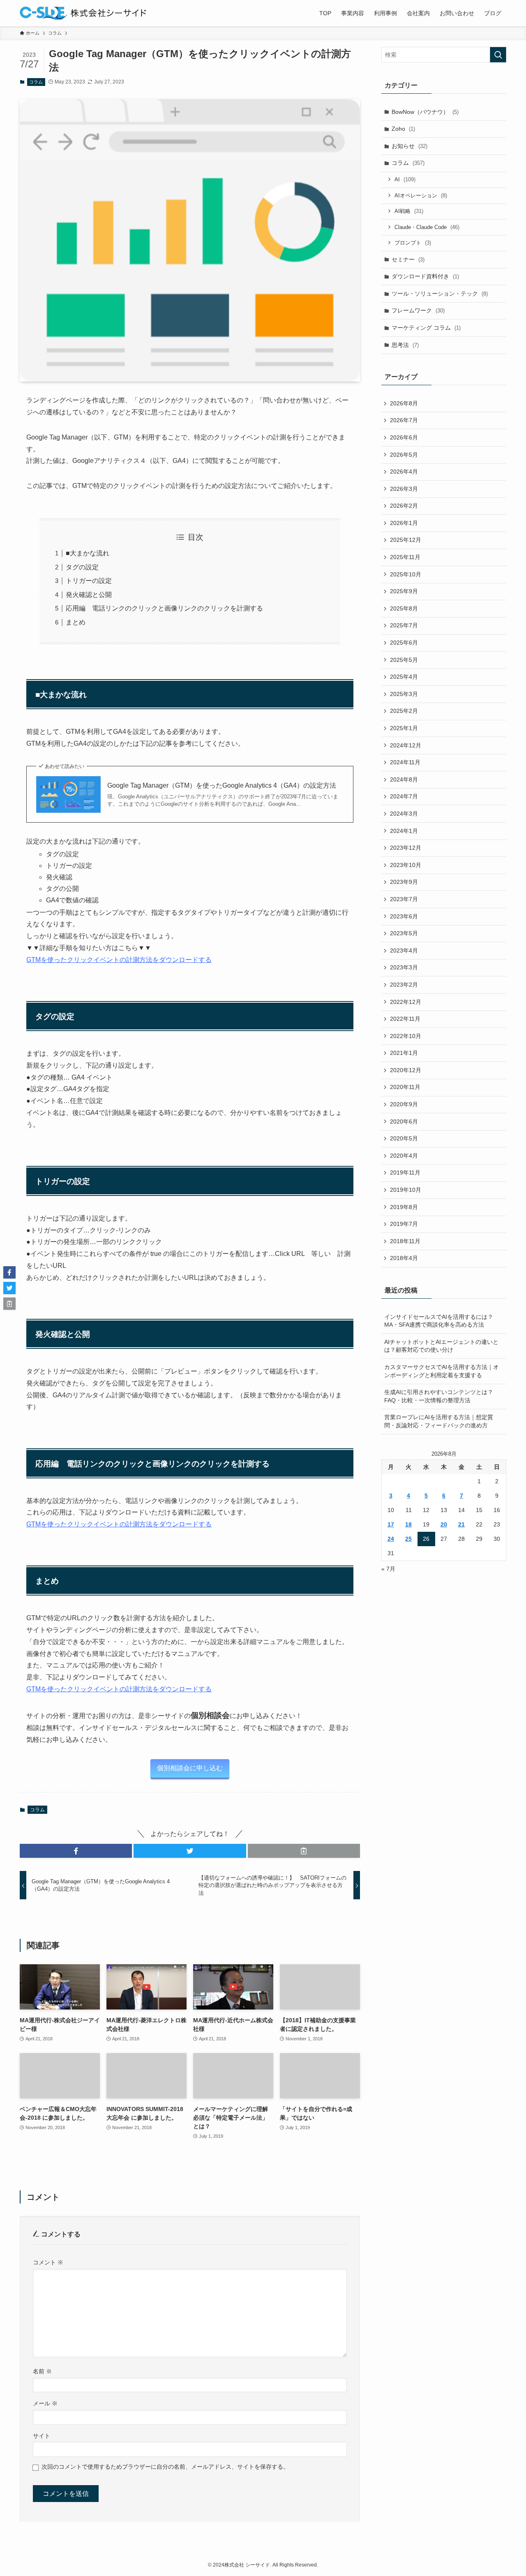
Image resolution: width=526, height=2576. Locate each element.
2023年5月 (404, 933)
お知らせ (409, 146)
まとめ (76, 622)
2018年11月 (405, 1241)
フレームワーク (418, 310)
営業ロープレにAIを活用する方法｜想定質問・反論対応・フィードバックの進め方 (439, 1421)
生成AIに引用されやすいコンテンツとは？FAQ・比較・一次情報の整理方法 (439, 1396)
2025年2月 (404, 711)
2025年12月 (406, 540)
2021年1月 (404, 1053)
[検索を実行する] (498, 55)
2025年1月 (404, 728)
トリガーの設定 (89, 581)
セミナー (408, 259)
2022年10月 (406, 1036)
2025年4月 (404, 677)
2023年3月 (404, 967)
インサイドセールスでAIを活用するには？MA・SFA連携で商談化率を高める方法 (439, 1321)
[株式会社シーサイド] (83, 13)
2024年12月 (406, 745)
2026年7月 (404, 420)
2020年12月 (406, 1070)
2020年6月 (404, 1122)
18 (408, 1524)
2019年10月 (406, 1190)
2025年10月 (406, 574)
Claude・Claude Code (427, 227)
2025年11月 (405, 557)
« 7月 (388, 1569)
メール (45, 2403)
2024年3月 (404, 814)
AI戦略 (409, 211)
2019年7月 (404, 1224)
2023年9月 (404, 882)
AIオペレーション (421, 195)
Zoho (403, 129)
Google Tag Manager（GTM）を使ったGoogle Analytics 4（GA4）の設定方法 (222, 785)
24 (391, 1539)
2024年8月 (404, 779)
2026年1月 (404, 523)
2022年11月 (405, 1019)
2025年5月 (404, 660)
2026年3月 (404, 489)
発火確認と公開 (89, 595)
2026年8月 (404, 403)
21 (461, 1524)
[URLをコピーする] (304, 1851)
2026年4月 (404, 472)
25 (408, 1539)
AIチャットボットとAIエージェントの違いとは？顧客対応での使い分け (441, 1346)
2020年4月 (404, 1156)
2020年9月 (404, 1104)
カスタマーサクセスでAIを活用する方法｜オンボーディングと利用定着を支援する (442, 1371)
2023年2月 (404, 985)
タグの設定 (82, 567)
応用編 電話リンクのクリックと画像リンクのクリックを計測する (164, 608)
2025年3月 (404, 694)
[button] (76, 1851)
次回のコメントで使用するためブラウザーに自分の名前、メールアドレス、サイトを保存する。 (165, 2467)
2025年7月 (404, 625)
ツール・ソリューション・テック (440, 294)
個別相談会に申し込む (190, 1768)
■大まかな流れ (88, 553)
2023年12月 (406, 848)
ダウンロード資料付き (425, 276)
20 (444, 1524)
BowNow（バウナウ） (425, 112)
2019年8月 (404, 1207)
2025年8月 (404, 608)
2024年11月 (405, 762)
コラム (36, 82)
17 (391, 1524)
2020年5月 (404, 1138)
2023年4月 (404, 950)
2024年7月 (404, 796)
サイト (42, 2436)
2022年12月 (406, 1002)
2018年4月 (404, 1258)
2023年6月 (404, 916)
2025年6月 (404, 643)
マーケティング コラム (426, 328)
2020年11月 (405, 1087)
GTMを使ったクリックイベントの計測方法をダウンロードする (119, 960)
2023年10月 (406, 865)
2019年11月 (405, 1172)
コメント (48, 2262)
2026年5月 (404, 455)
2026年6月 (404, 437)
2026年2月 (404, 506)
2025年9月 (404, 591)
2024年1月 (404, 831)
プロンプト (413, 243)
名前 (42, 2371)
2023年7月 (404, 899)
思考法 (405, 345)
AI (405, 179)
